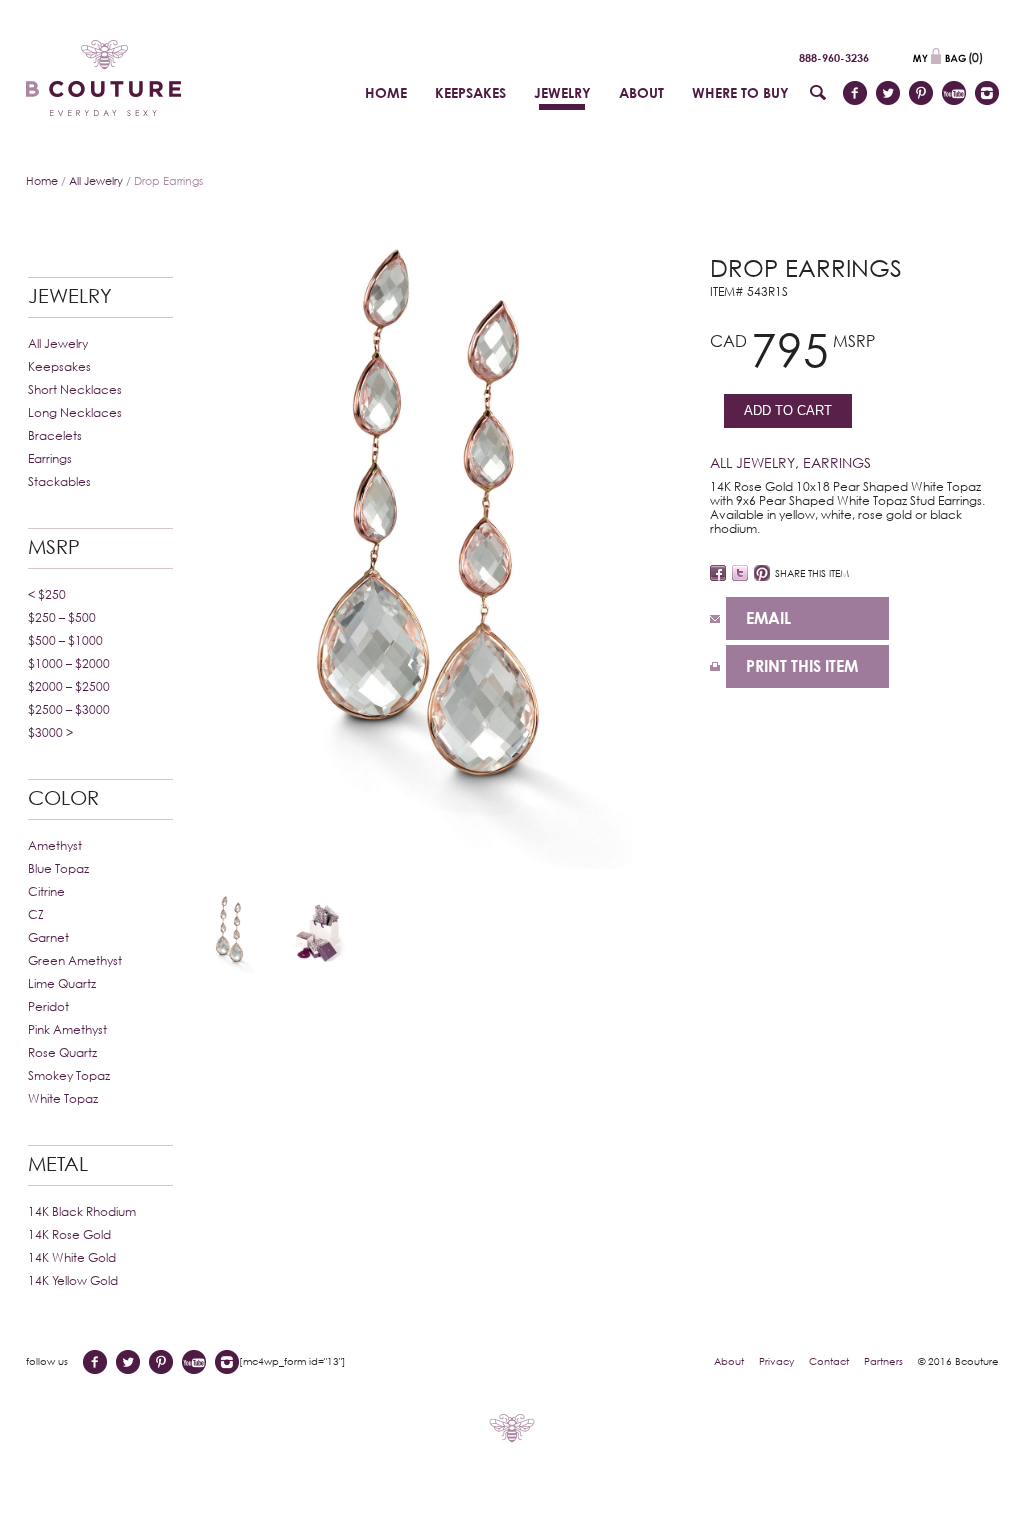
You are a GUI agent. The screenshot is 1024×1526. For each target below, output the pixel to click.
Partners (883, 1361)
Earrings (50, 458)
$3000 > (50, 732)
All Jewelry (96, 180)
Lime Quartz (62, 983)
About (729, 1361)
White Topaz (63, 1098)
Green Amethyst (75, 960)
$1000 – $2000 (69, 663)
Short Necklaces (75, 389)
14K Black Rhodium (82, 1211)
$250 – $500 (62, 617)
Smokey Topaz (69, 1075)
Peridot (48, 1006)
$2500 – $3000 (69, 709)
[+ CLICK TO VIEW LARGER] (444, 546)
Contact (829, 1361)
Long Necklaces (75, 412)
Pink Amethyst (67, 1029)
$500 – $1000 (65, 640)
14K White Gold (72, 1257)
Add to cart (788, 410)
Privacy (776, 1361)
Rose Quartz (62, 1052)
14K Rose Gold (69, 1234)
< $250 (47, 594)
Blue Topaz (58, 868)
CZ (36, 914)
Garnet (48, 937)
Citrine (46, 891)
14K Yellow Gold (73, 1280)
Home (42, 180)
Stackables (59, 481)
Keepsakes (59, 366)
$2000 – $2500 (69, 686)
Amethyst (55, 845)
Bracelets (55, 435)
